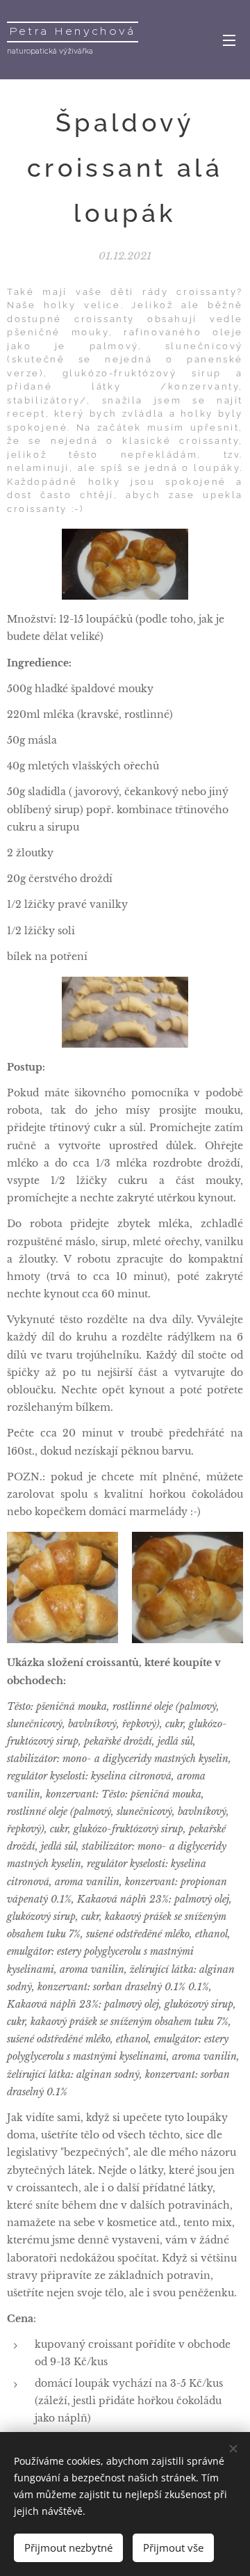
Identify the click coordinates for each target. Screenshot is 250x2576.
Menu (229, 40)
